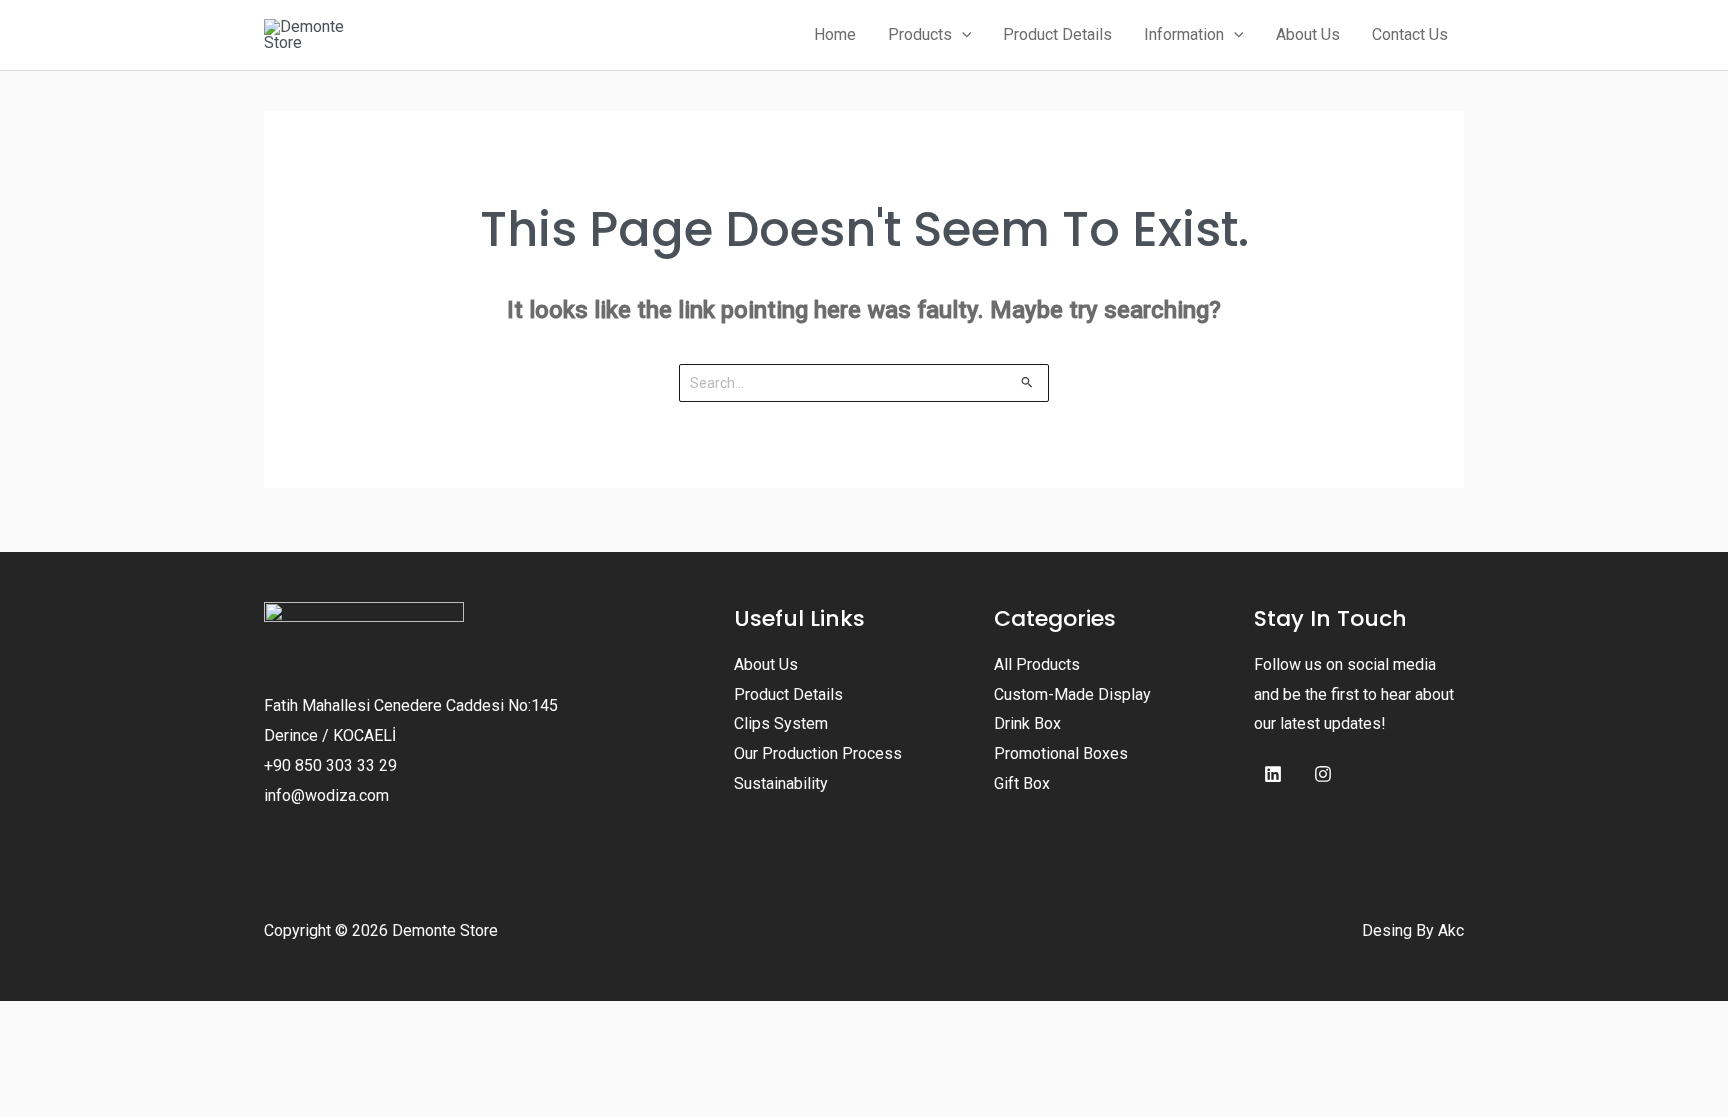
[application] (962, 35)
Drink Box (1027, 723)
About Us (766, 664)
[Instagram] (1323, 774)
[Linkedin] (1273, 774)
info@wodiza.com (326, 795)
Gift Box (1022, 783)
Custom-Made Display (1072, 694)
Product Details (788, 694)
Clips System (781, 723)
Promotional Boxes (1061, 753)
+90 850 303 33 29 (330, 765)
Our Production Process (818, 753)
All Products (1037, 664)
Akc (1451, 930)
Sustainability (781, 783)
